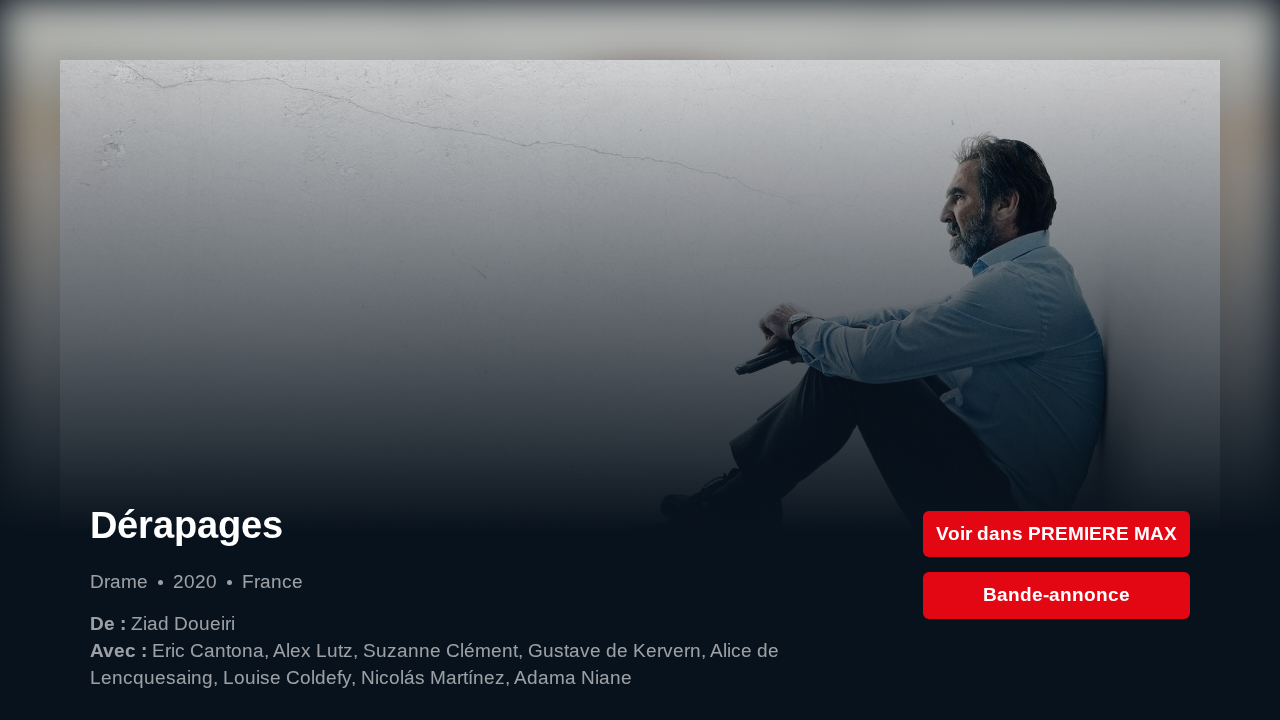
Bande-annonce (1056, 594)
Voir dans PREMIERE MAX (1056, 533)
